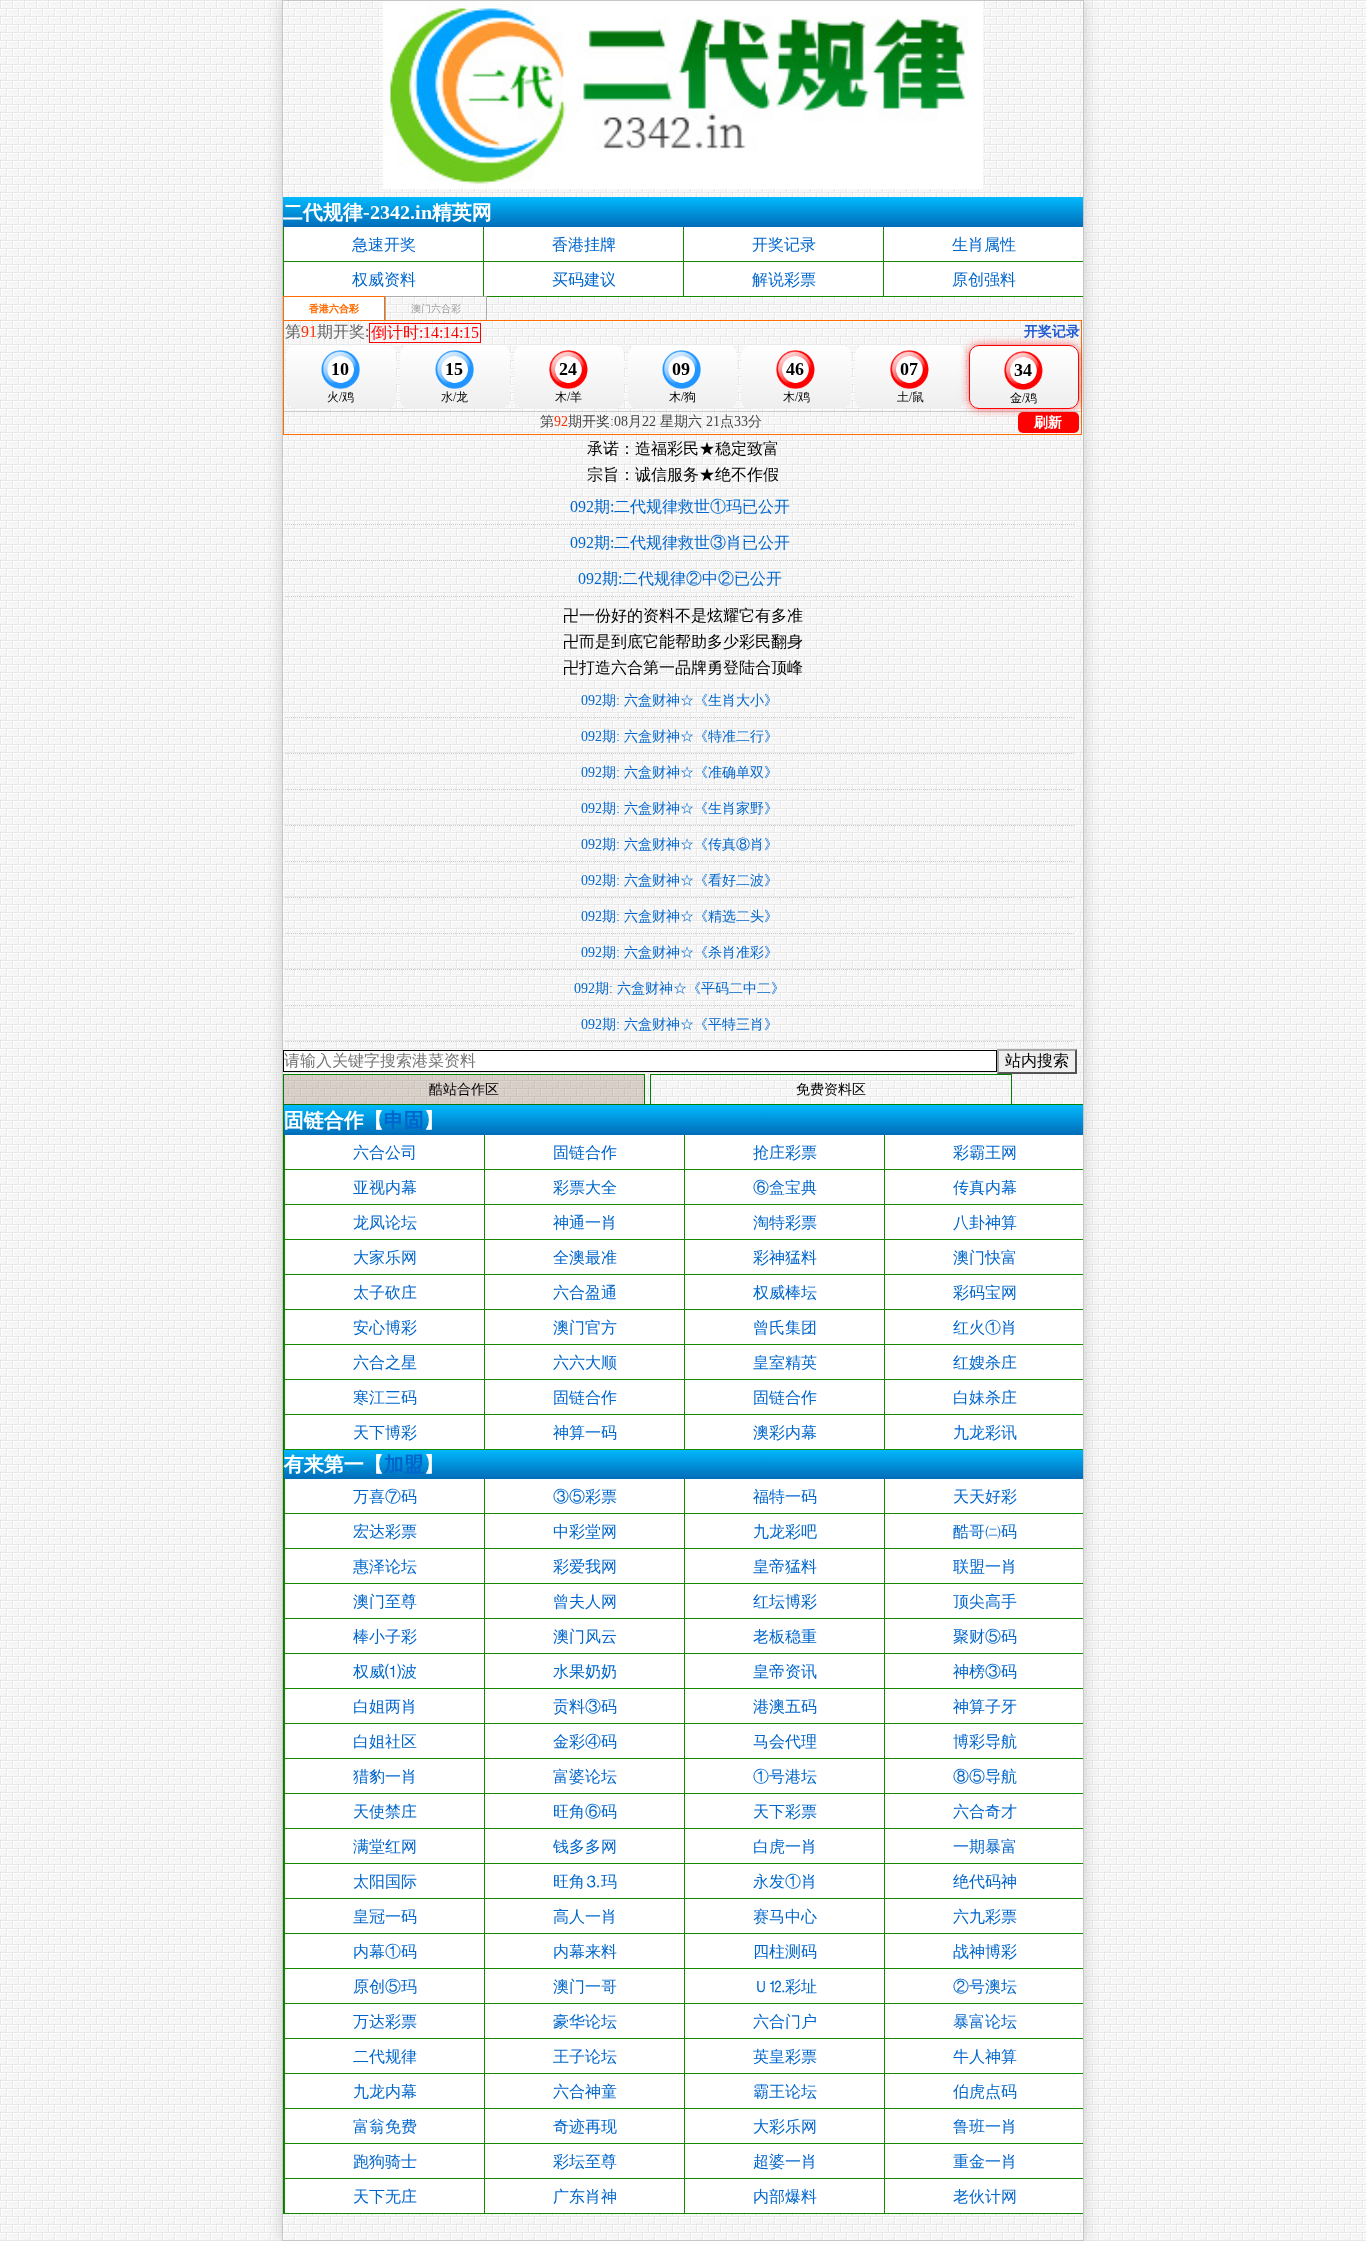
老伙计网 (985, 2196)
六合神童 (585, 2091)
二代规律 (385, 2056)
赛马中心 (785, 1916)
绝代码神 (985, 1881)
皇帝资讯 (785, 1671)
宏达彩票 (385, 1531)
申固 (404, 1120)
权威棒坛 (785, 1292)
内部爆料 (785, 2196)
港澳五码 (785, 1706)
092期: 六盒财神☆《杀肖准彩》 (679, 952)
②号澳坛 (985, 1986)
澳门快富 (985, 1257)
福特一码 (785, 1496)
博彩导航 (985, 1741)
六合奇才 (985, 1811)
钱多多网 (585, 1846)
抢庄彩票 (785, 1152)
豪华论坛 (585, 2021)
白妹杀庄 (985, 1397)
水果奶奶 (585, 1671)
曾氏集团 (785, 1327)
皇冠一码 (385, 1916)
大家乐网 (385, 1257)
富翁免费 (385, 2126)
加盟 (404, 1464)
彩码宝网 (985, 1292)
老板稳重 (785, 1636)
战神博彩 (985, 1951)
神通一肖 (585, 1222)
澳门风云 (585, 1636)
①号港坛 (785, 1776)
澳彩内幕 (785, 1432)
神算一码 (585, 1432)
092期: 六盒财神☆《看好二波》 (679, 880)
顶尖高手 (985, 1601)
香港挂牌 (584, 244)
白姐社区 (385, 1741)
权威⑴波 (385, 1671)
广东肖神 (585, 2196)
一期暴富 (985, 1846)
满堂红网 (385, 1846)
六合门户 (785, 2021)
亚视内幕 (385, 1187)
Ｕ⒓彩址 (785, 1986)
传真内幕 (985, 1187)
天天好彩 (985, 1496)
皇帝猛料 (785, 1566)
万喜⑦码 (385, 1496)
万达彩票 (385, 2021)
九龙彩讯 (985, 1432)
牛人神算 (985, 2056)
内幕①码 (385, 1951)
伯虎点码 (985, 2091)
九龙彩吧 (785, 1531)
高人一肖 (585, 1916)
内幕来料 (585, 1951)
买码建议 (584, 279)
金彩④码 (585, 1741)
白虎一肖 (785, 1846)
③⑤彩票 (585, 1496)
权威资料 (384, 279)
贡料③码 (585, 1706)
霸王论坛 (785, 2091)
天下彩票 (785, 1811)
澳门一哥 (585, 1986)
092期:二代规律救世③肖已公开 (680, 542)
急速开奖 (384, 244)
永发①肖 (785, 1881)
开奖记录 (784, 244)
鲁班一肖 (985, 2126)
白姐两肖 (385, 1706)
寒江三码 (385, 1397)
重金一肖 (985, 2161)
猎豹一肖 (385, 1776)
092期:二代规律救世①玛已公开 (680, 506)
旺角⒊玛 (585, 1881)
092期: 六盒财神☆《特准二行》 (679, 736)
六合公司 (385, 1152)
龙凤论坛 (385, 1222)
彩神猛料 (785, 1257)
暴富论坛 (985, 2021)
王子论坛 (585, 2056)
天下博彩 (385, 1432)
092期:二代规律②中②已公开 (680, 578)
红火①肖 (985, 1327)
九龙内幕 (385, 2091)
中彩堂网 (585, 1531)
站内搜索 (1037, 1060)
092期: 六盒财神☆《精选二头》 (679, 916)
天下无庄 (385, 2196)
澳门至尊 (385, 1601)
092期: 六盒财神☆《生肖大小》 (679, 700)
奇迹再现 (585, 2126)
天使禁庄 (385, 1811)
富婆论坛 (585, 1776)
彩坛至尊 (585, 2161)
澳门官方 (585, 1327)
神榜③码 (985, 1671)
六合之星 (385, 1362)
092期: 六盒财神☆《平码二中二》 (679, 988)
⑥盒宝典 (785, 1187)
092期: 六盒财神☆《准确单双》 (679, 772)
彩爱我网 (585, 1566)
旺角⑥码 (585, 1811)
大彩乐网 (785, 2126)
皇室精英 (785, 1362)
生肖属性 (984, 244)
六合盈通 (585, 1292)
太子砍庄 (385, 1292)
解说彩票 (784, 279)
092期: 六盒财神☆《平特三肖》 (679, 1024)
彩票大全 (585, 1187)
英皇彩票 (785, 2056)
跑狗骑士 (385, 2161)
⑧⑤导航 (985, 1776)
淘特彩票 (785, 1222)
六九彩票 (985, 1916)
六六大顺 (585, 1362)
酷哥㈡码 (985, 1531)
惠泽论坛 (385, 1566)
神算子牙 (985, 1706)
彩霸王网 (985, 1152)
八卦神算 (985, 1222)
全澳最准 (585, 1257)
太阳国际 (385, 1881)
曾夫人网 (585, 1601)
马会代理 (785, 1741)
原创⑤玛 (385, 1986)
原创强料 (984, 279)
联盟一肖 (985, 1566)
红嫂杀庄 (985, 1362)
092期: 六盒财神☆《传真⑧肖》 (679, 844)
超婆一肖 (785, 2161)
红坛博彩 (785, 1601)
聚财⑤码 (985, 1636)
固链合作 (585, 1152)
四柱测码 (785, 1951)
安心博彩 (385, 1327)
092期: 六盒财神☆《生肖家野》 (679, 808)
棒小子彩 (385, 1636)
